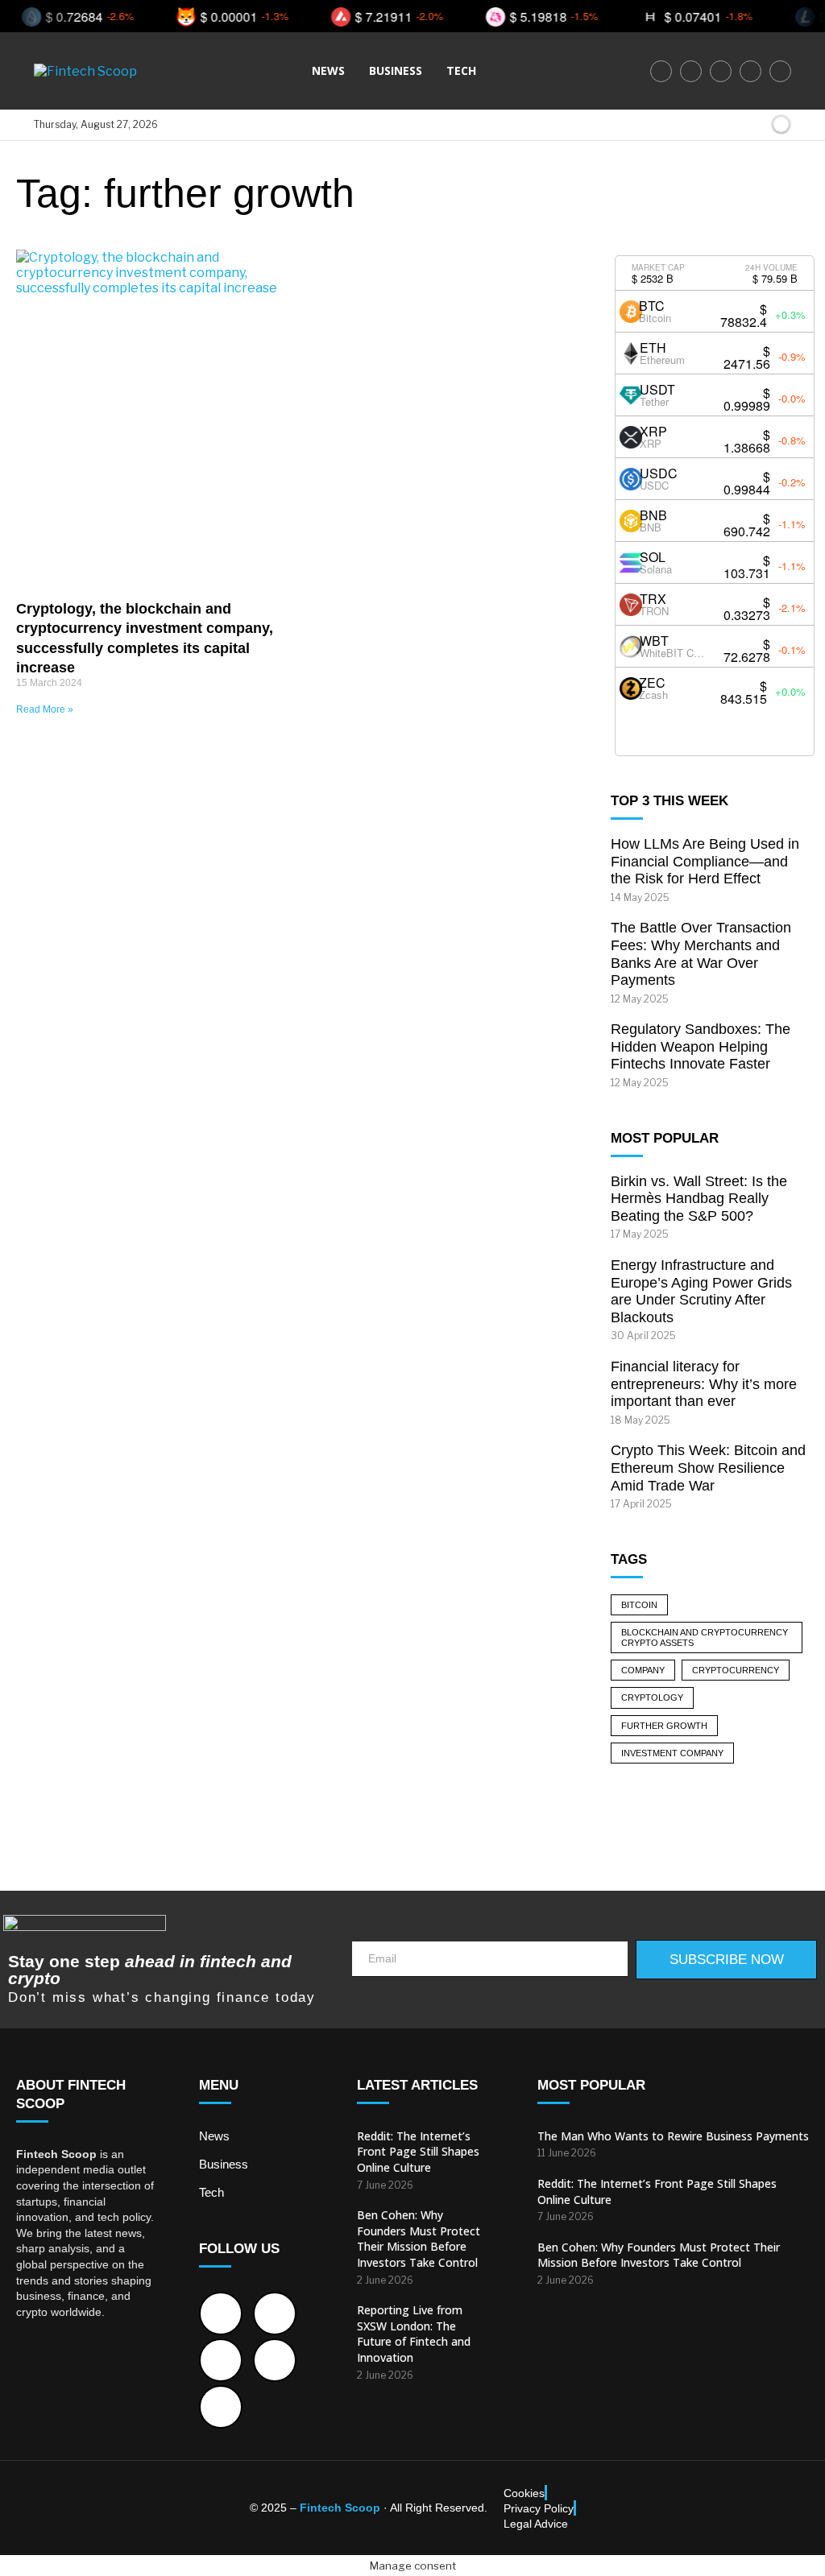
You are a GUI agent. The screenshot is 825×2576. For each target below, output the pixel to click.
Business (396, 70)
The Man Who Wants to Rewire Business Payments (673, 2136)
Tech (461, 70)
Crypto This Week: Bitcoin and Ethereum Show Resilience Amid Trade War (708, 1468)
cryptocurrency (736, 1670)
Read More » (45, 709)
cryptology (652, 1697)
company (643, 1670)
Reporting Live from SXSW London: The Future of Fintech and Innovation (414, 2334)
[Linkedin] (750, 71)
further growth (664, 1726)
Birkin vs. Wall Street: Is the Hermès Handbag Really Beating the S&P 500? (699, 1199)
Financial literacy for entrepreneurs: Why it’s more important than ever (704, 1384)
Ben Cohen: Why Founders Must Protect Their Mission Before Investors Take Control (419, 2239)
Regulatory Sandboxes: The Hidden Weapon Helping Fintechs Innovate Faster (701, 1046)
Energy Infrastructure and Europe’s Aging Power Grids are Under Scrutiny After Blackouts (701, 1291)
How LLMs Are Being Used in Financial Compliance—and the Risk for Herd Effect (705, 861)
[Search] (755, 125)
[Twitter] (691, 71)
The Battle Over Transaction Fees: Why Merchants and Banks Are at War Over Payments (701, 954)
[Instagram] (721, 71)
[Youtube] (780, 71)
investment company (672, 1753)
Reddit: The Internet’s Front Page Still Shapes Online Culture (418, 2152)
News (328, 70)
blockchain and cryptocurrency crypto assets (705, 1637)
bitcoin (639, 1605)
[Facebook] (661, 71)
